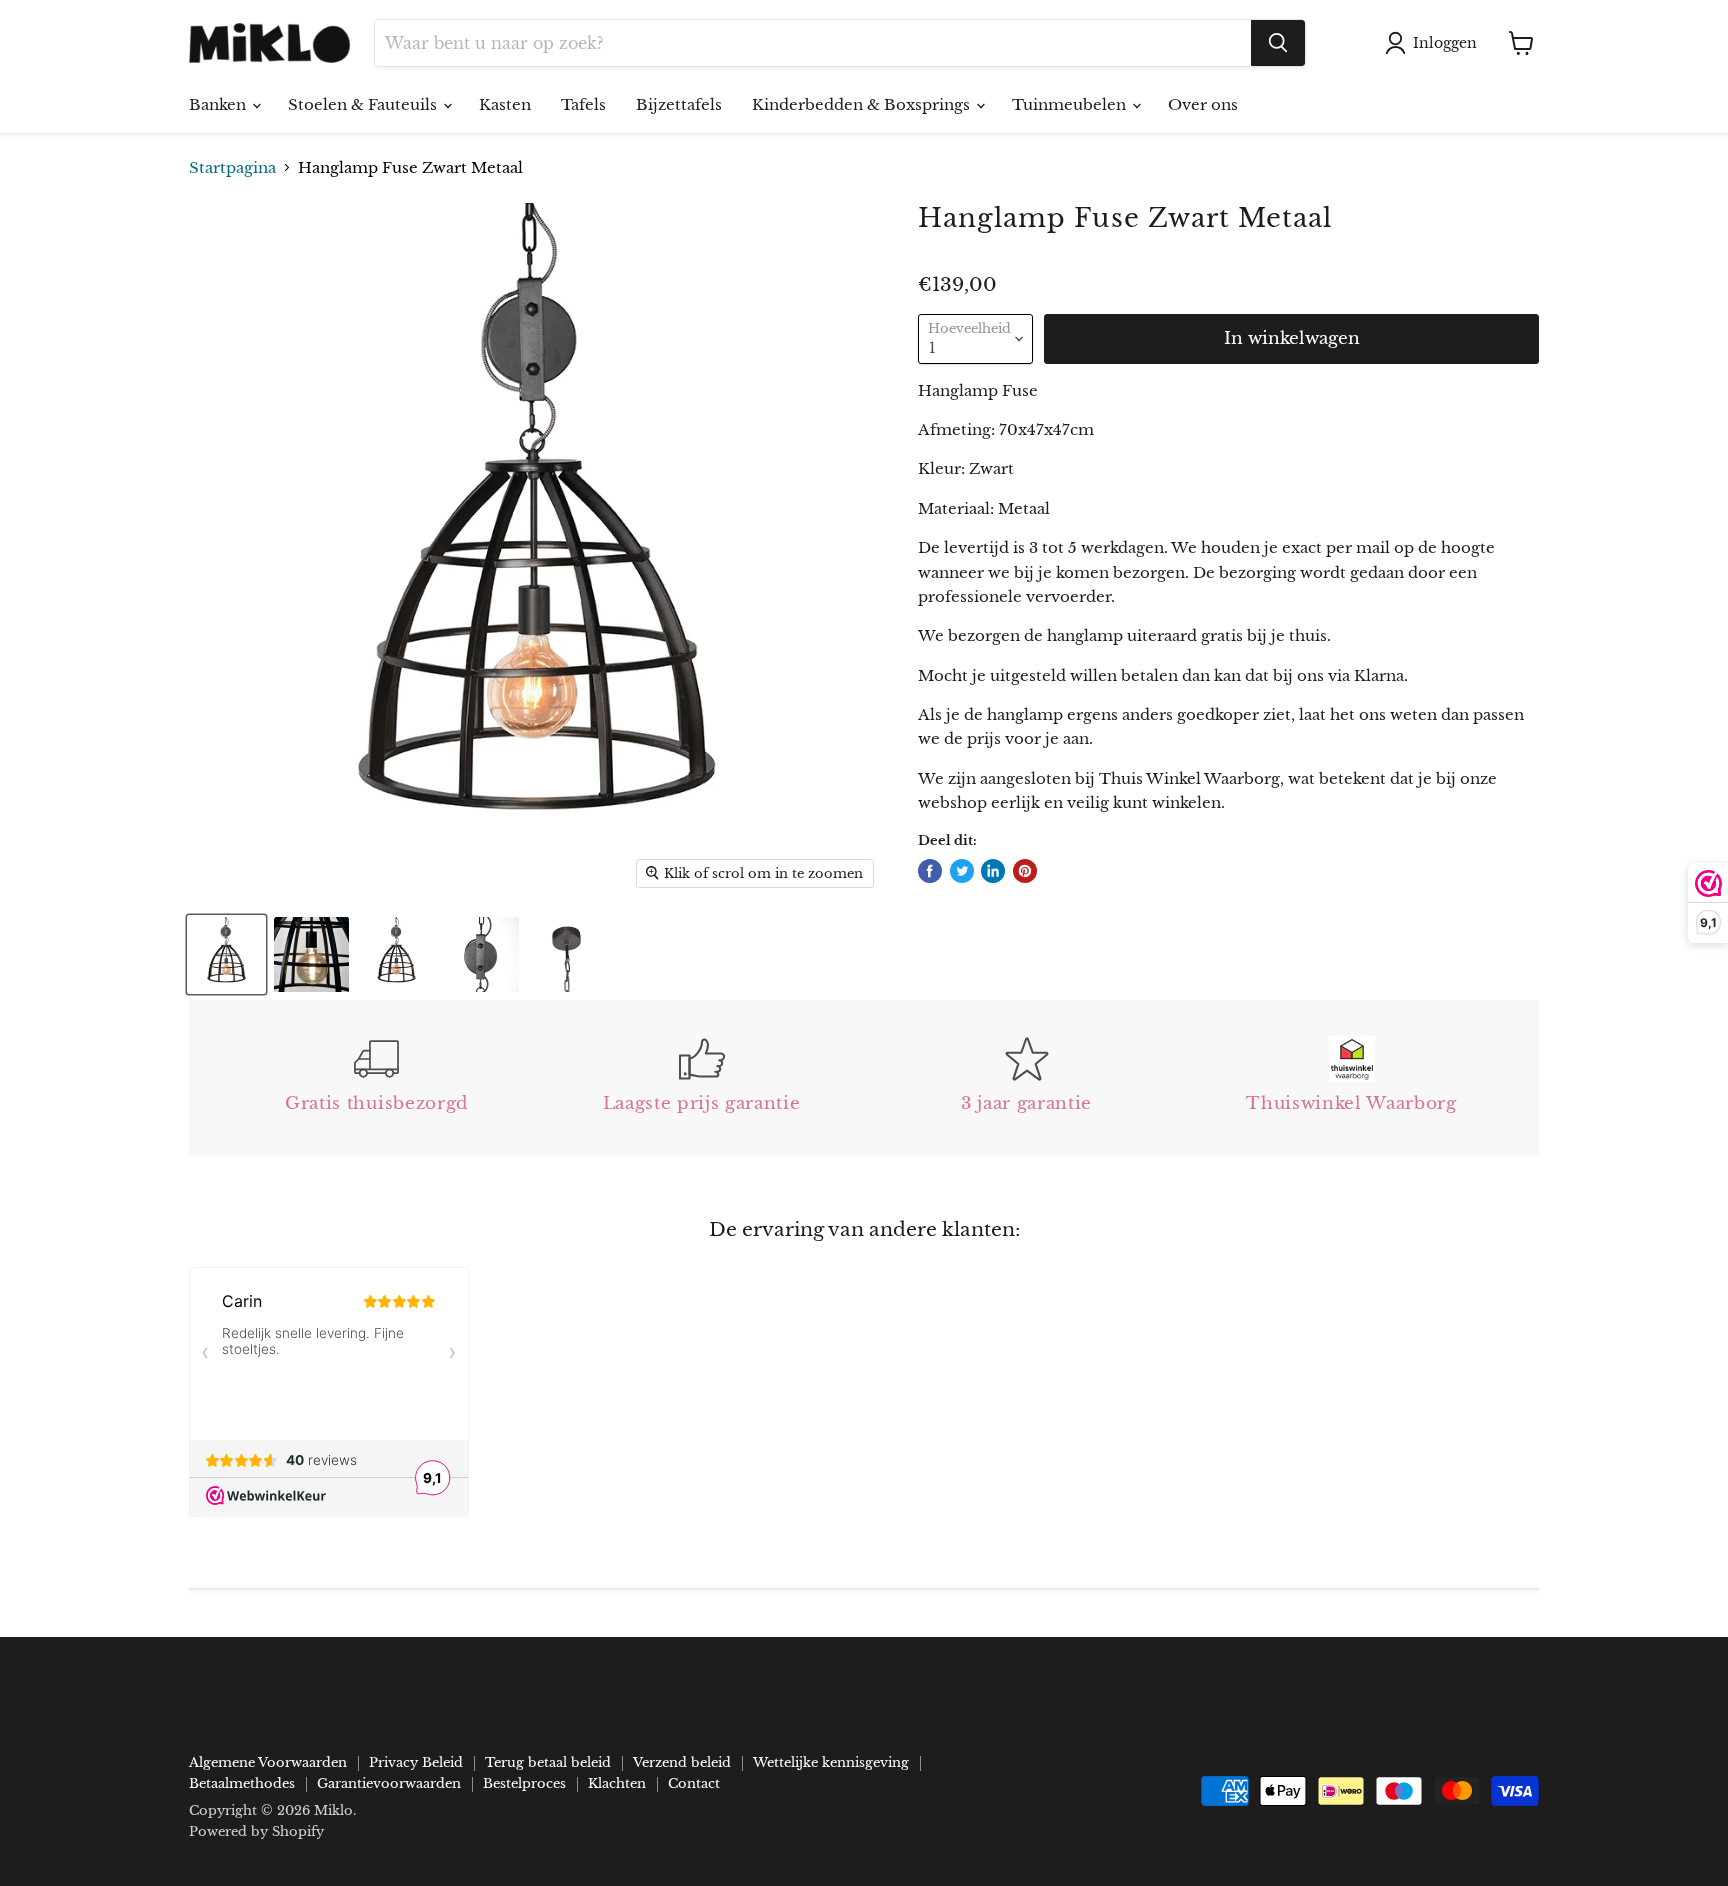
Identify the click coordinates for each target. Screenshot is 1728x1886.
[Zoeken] (1278, 43)
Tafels (583, 104)
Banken (219, 104)
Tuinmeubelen (1071, 104)
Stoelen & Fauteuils (364, 104)
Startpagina (232, 167)
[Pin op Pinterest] (1025, 871)
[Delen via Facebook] (930, 871)
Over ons (1203, 104)
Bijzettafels (679, 104)
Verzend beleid (682, 1762)
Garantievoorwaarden (389, 1783)
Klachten (617, 1783)
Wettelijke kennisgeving (831, 1762)
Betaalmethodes (242, 1783)
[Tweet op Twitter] (962, 871)
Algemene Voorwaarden (268, 1762)
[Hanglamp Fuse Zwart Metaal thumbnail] (226, 954)
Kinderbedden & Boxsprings (863, 104)
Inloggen (1445, 43)
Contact (694, 1783)
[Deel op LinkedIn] (993, 871)
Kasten (505, 104)
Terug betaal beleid (548, 1762)
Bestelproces (524, 1783)
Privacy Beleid (416, 1762)
